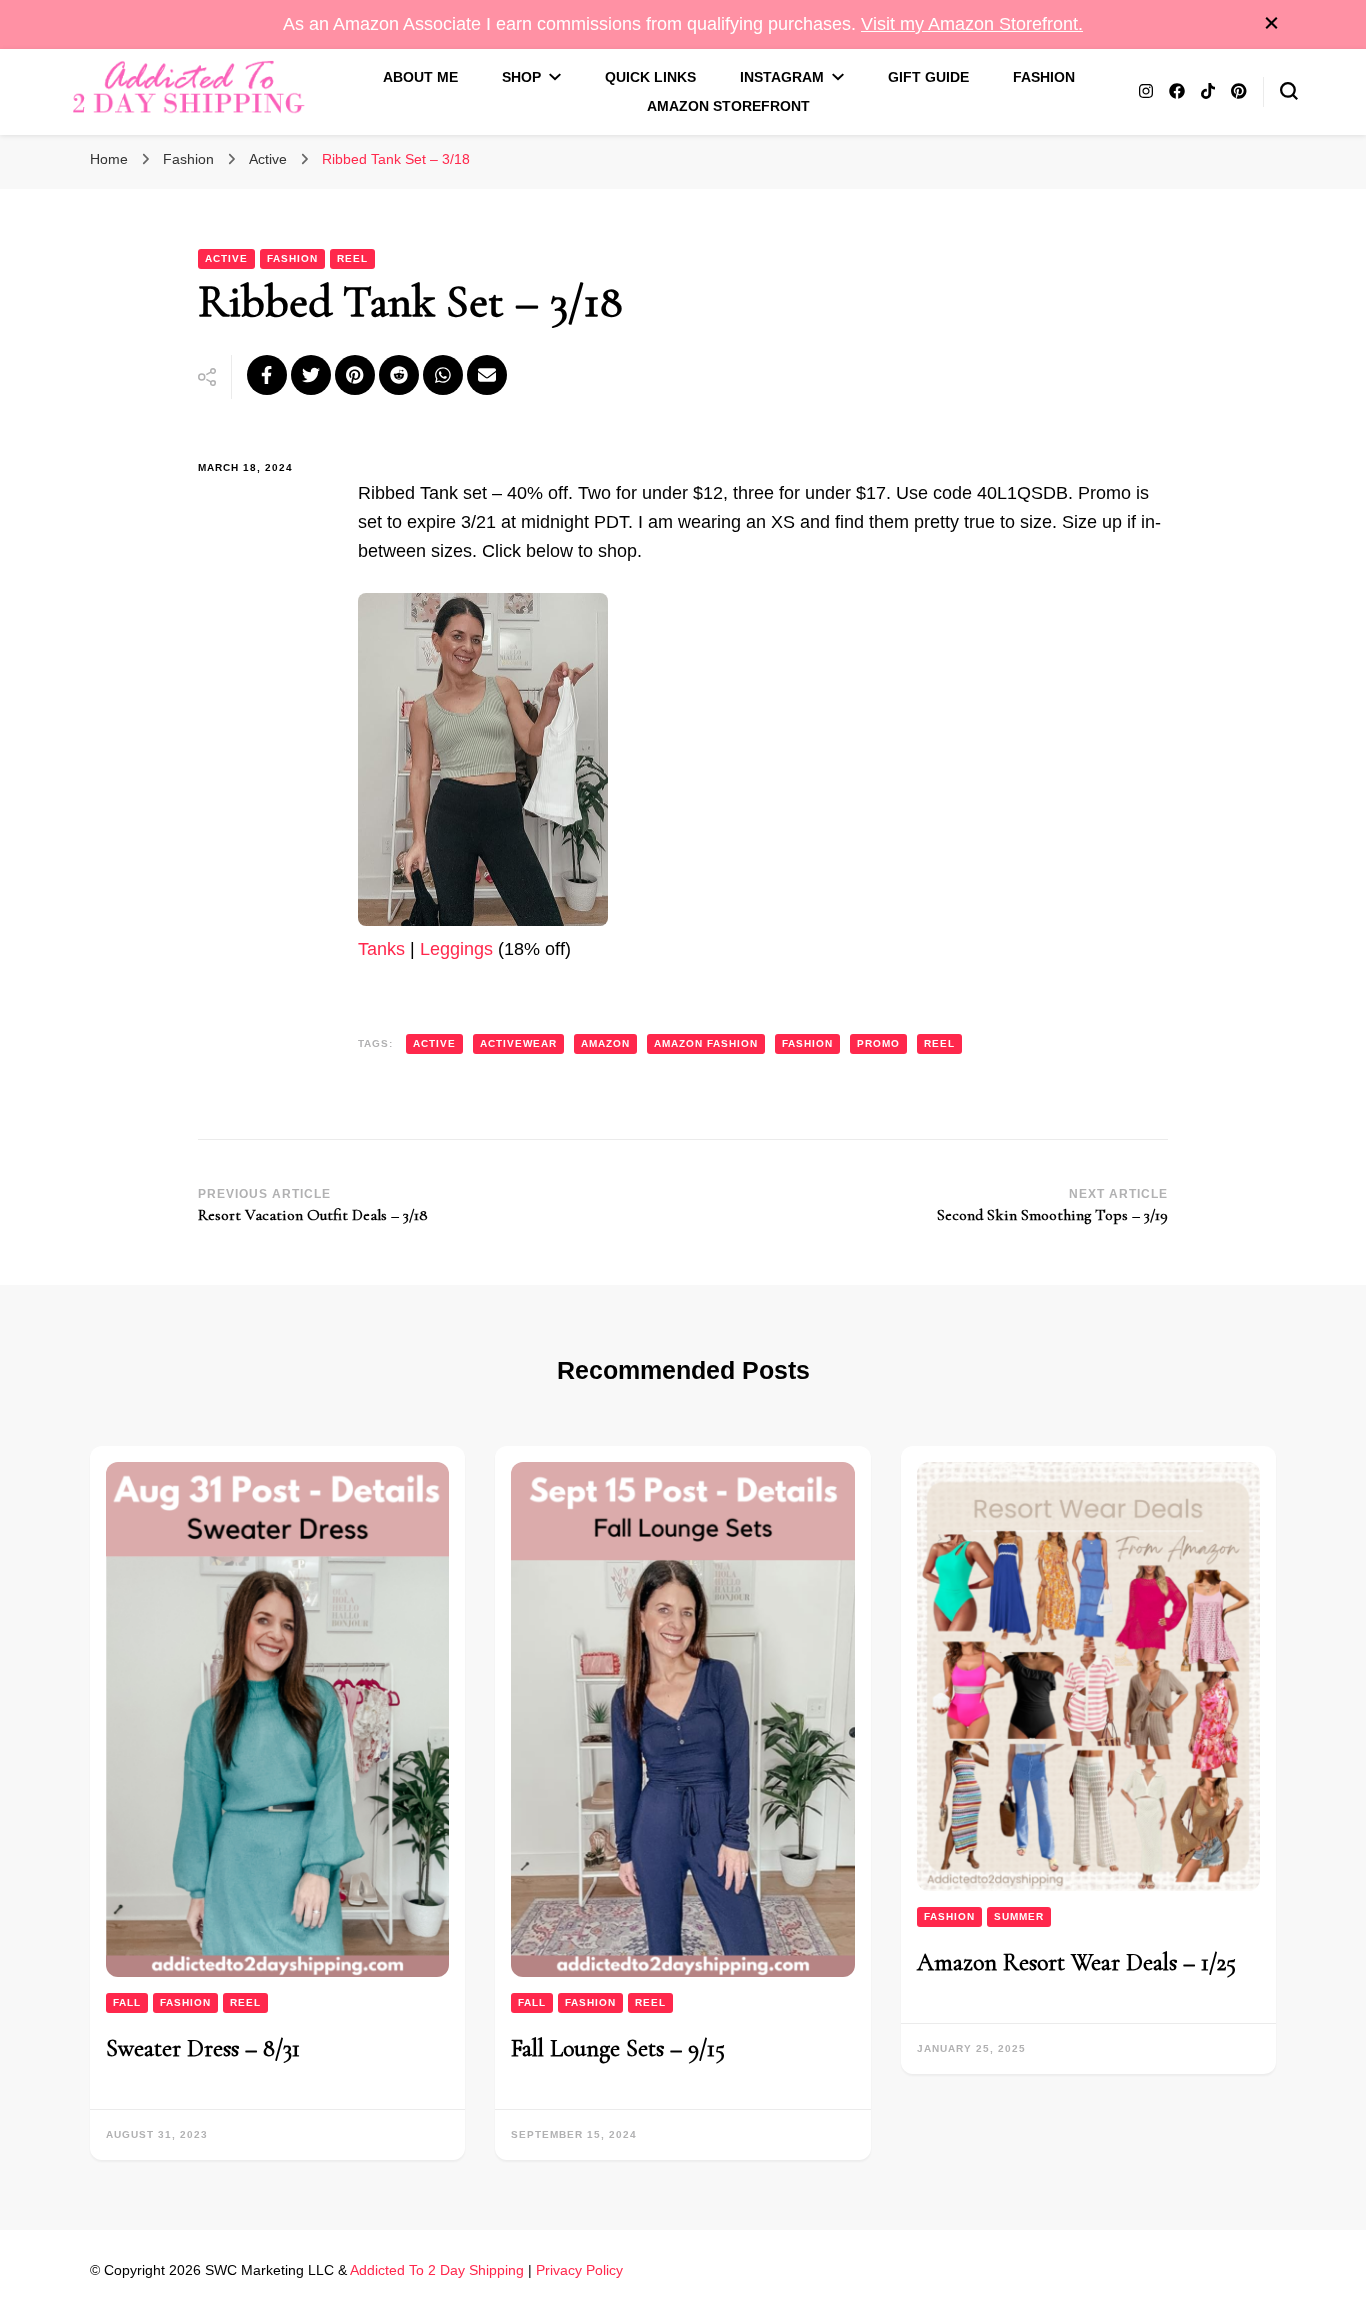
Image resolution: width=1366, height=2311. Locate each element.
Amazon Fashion (706, 1043)
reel (939, 1043)
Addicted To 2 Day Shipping (437, 2270)
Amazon (605, 1043)
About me (420, 77)
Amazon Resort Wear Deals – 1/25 (1076, 1962)
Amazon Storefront (728, 106)
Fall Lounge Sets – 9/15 (618, 2048)
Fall (127, 2002)
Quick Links (650, 77)
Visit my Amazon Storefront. (972, 24)
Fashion (1044, 77)
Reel (352, 258)
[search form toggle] (1289, 91)
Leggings (456, 949)
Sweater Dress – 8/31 (203, 2048)
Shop (521, 77)
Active (226, 258)
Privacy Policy (579, 2270)
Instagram (782, 77)
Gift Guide (928, 77)
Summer (1019, 1916)
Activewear (518, 1043)
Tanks (381, 949)
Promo (878, 1043)
